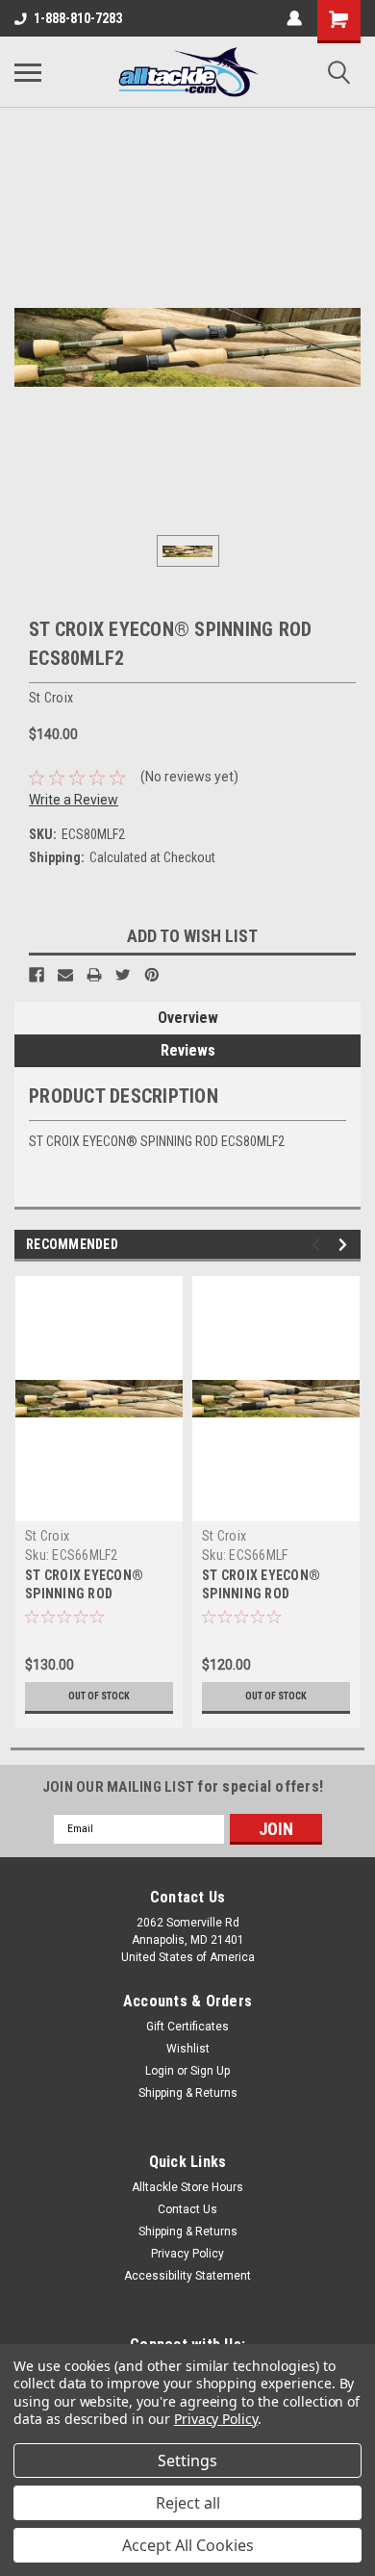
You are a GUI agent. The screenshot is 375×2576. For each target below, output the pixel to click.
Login (160, 2071)
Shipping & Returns (188, 2093)
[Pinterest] (152, 975)
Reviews (188, 1050)
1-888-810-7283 (78, 18)
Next (346, 1245)
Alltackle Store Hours (187, 2187)
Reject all (188, 2503)
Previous (319, 1245)
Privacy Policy (187, 2254)
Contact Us (187, 2209)
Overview (188, 1018)
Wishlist (188, 2049)
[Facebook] (37, 975)
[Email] (65, 975)
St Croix (47, 1536)
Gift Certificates (187, 2027)
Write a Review (74, 800)
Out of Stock (99, 1696)
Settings (187, 2461)
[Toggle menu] (28, 72)
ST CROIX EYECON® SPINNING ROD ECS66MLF (261, 1594)
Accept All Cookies (188, 2545)
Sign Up (210, 2071)
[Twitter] (123, 975)
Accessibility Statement (187, 2276)
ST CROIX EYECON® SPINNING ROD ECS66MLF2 (84, 1594)
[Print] (94, 975)
